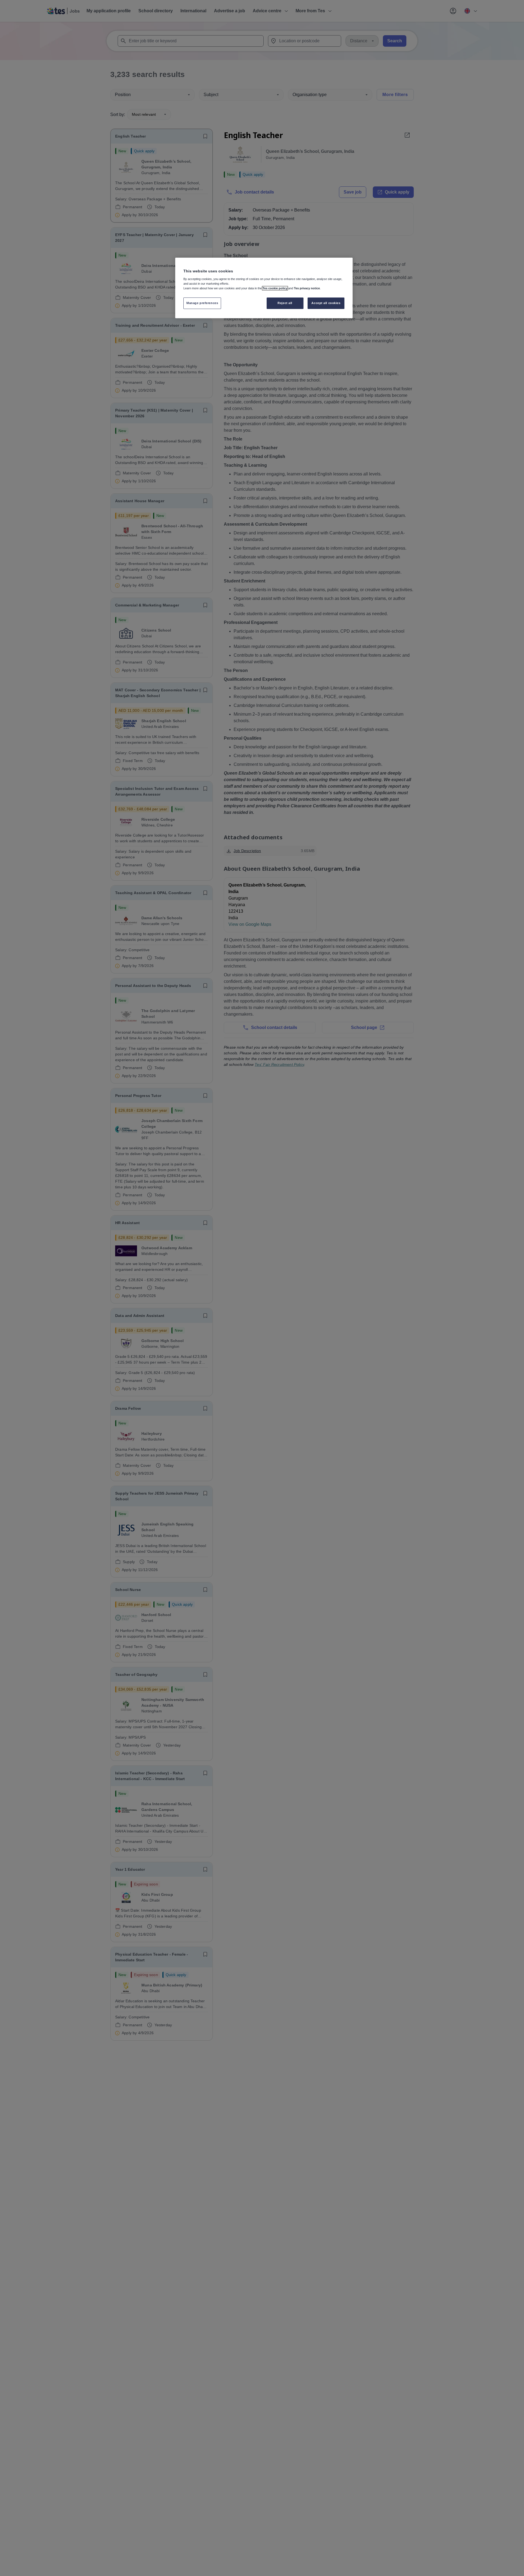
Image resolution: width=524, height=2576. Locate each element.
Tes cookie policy (275, 288)
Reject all (285, 303)
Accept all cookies (326, 303)
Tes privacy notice (307, 288)
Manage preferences (202, 303)
